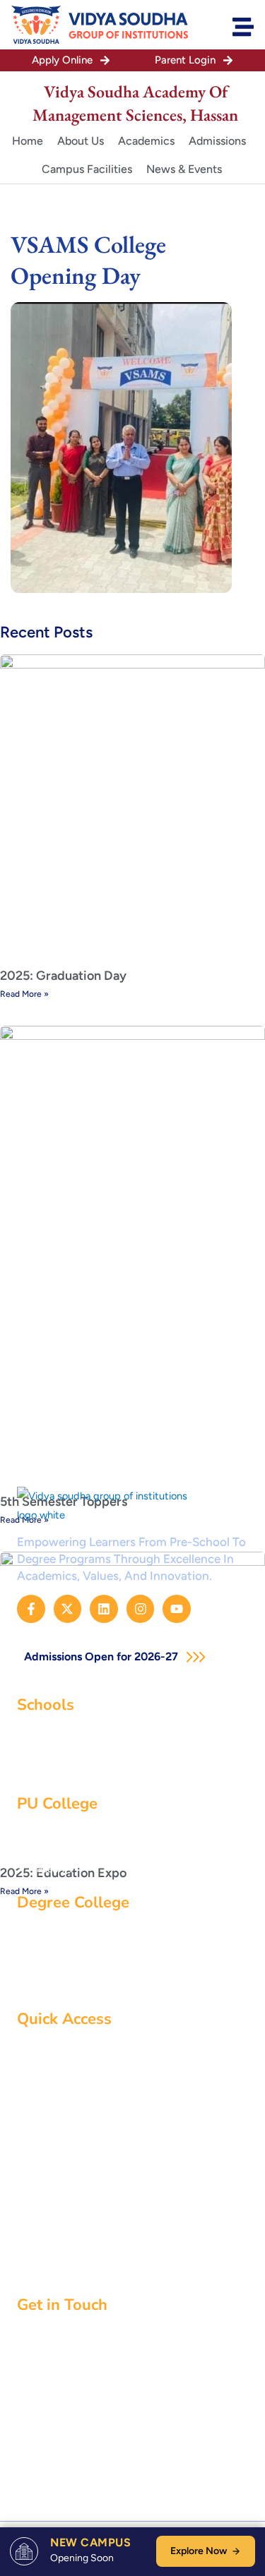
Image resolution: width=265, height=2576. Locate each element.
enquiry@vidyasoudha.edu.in (110, 2408)
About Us (81, 141)
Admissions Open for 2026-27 (102, 1657)
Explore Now (199, 2551)
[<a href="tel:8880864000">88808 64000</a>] (22, 2436)
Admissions (217, 141)
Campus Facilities (87, 169)
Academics (146, 141)
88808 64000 (75, 2436)
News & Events (184, 169)
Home (28, 141)
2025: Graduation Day (63, 976)
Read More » (24, 994)
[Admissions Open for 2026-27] (196, 1657)
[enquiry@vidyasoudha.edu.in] (22, 2409)
